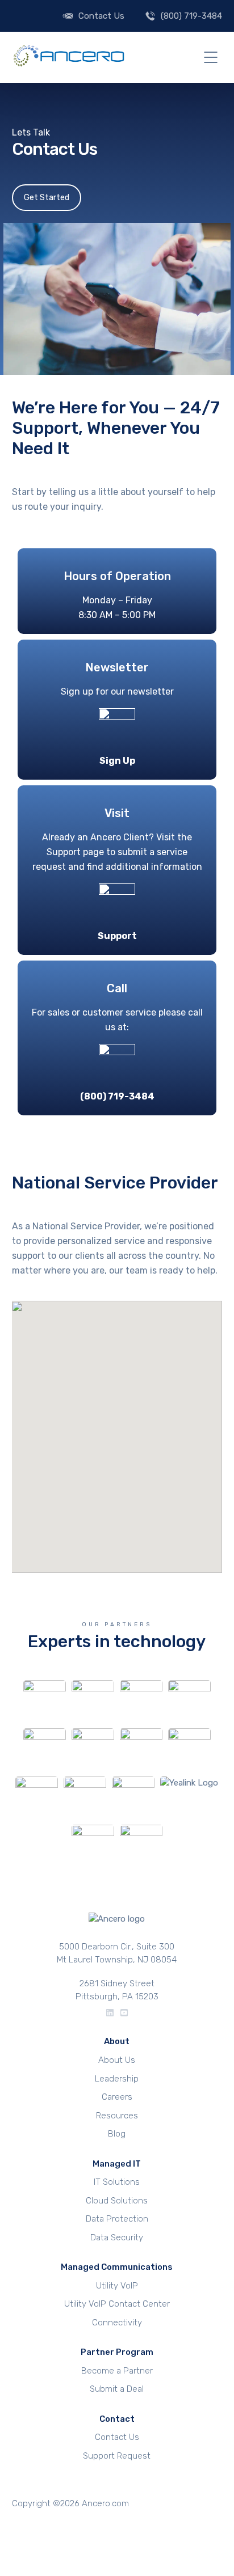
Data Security (117, 2237)
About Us (117, 2060)
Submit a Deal (117, 2389)
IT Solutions (117, 2182)
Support (117, 936)
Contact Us (101, 16)
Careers (117, 2097)
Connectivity (117, 2323)
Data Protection (117, 2219)
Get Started (47, 198)
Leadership (117, 2079)
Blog (117, 2134)
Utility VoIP (117, 2286)
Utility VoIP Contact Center (117, 2304)
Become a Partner (117, 2371)
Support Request (117, 2456)
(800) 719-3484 (191, 16)
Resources (117, 2116)
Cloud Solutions (117, 2201)
